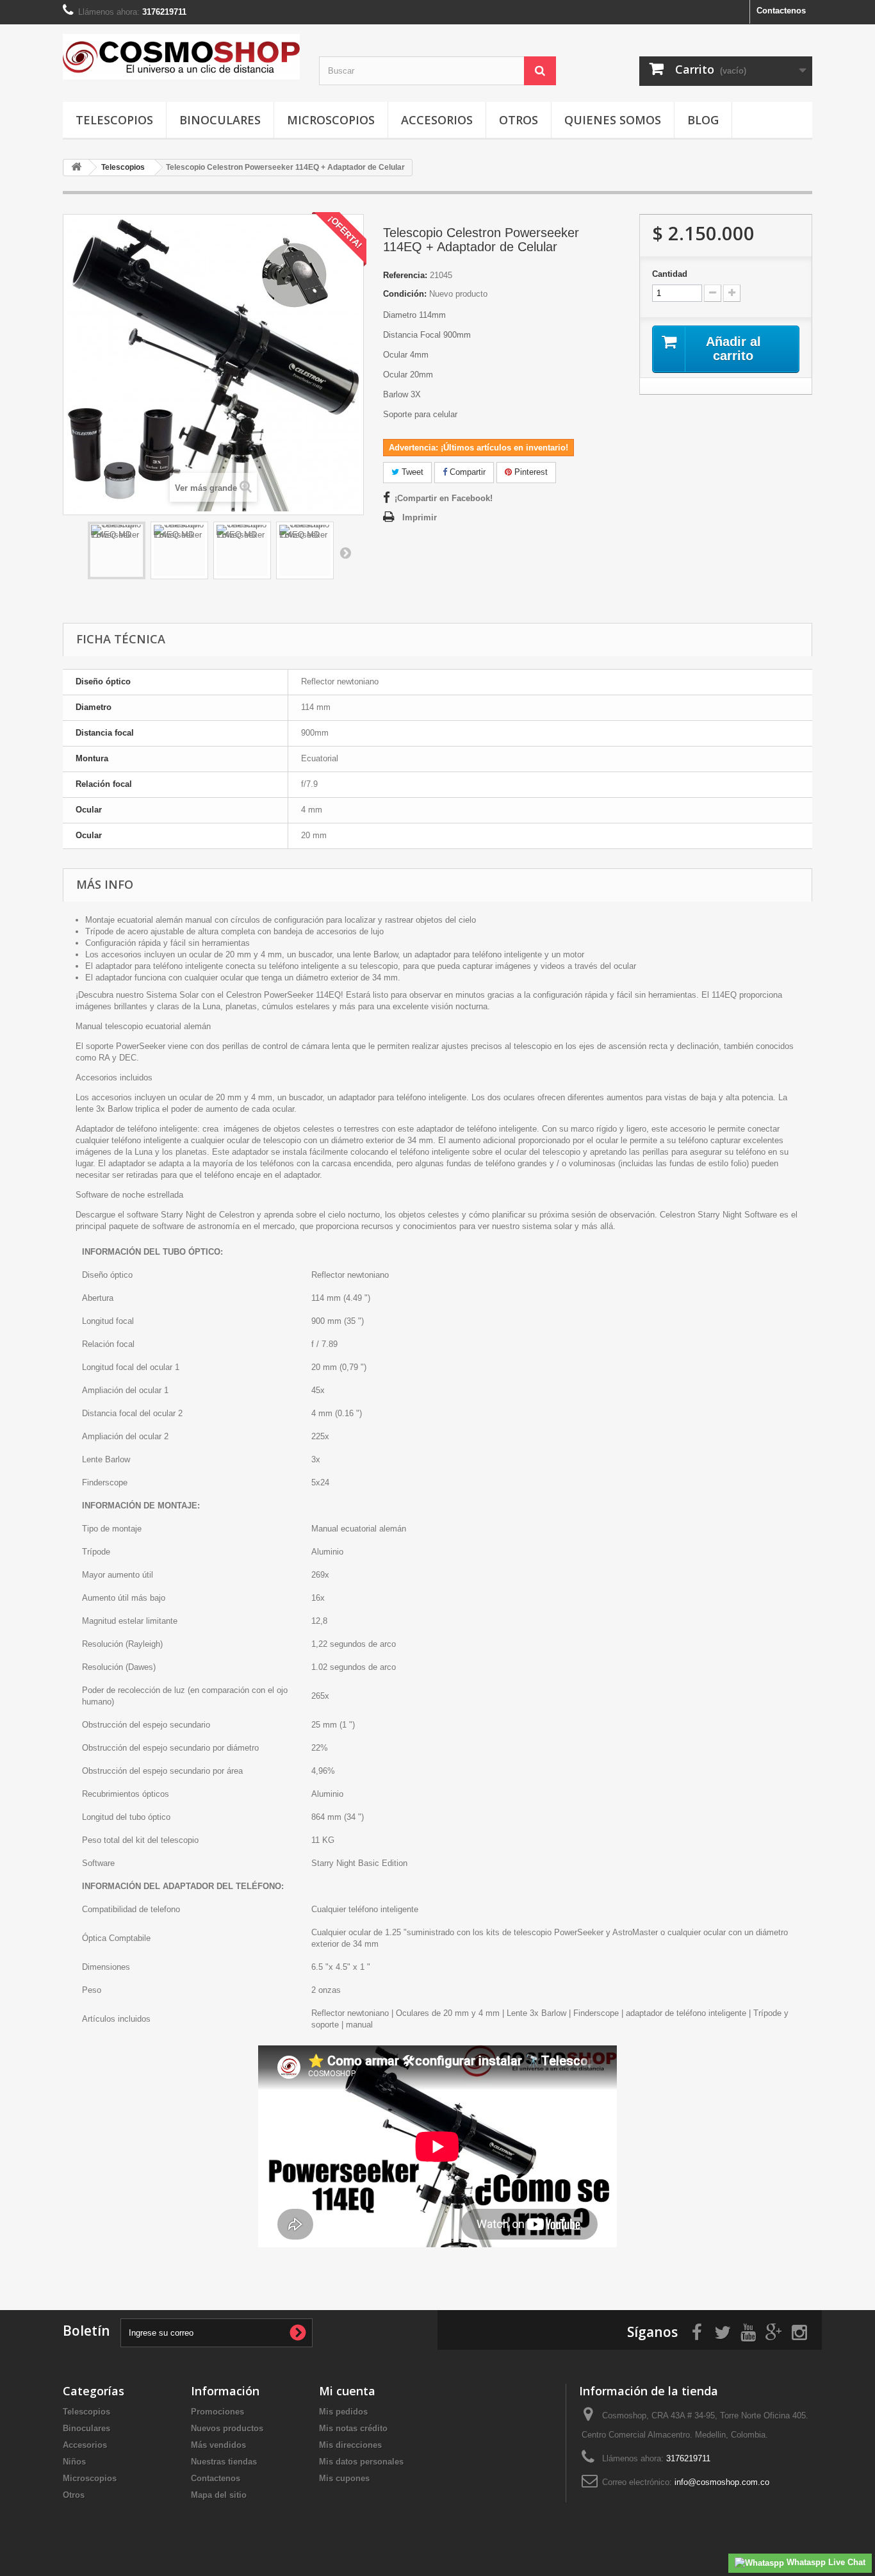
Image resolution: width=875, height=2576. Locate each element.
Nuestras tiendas (224, 2462)
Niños (74, 2462)
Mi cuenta (347, 2391)
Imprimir (420, 517)
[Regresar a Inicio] (76, 168)
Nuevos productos (227, 2428)
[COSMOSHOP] (181, 57)
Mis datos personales (361, 2462)
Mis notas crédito (353, 2428)
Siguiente (345, 552)
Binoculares (220, 120)
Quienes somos (613, 120)
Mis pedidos (343, 2412)
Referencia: (405, 275)
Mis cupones (344, 2478)
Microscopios (331, 120)
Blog (703, 120)
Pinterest (530, 472)
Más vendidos (218, 2445)
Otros (519, 120)
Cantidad (670, 274)
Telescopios (114, 120)
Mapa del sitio (219, 2495)
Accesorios (437, 120)
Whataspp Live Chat (825, 2562)
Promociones (217, 2412)
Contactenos (781, 11)
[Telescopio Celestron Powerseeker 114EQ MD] (117, 550)
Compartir (466, 472)
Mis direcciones (350, 2445)
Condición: (405, 294)
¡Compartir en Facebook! (444, 498)
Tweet (411, 472)
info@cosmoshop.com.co (722, 2482)
